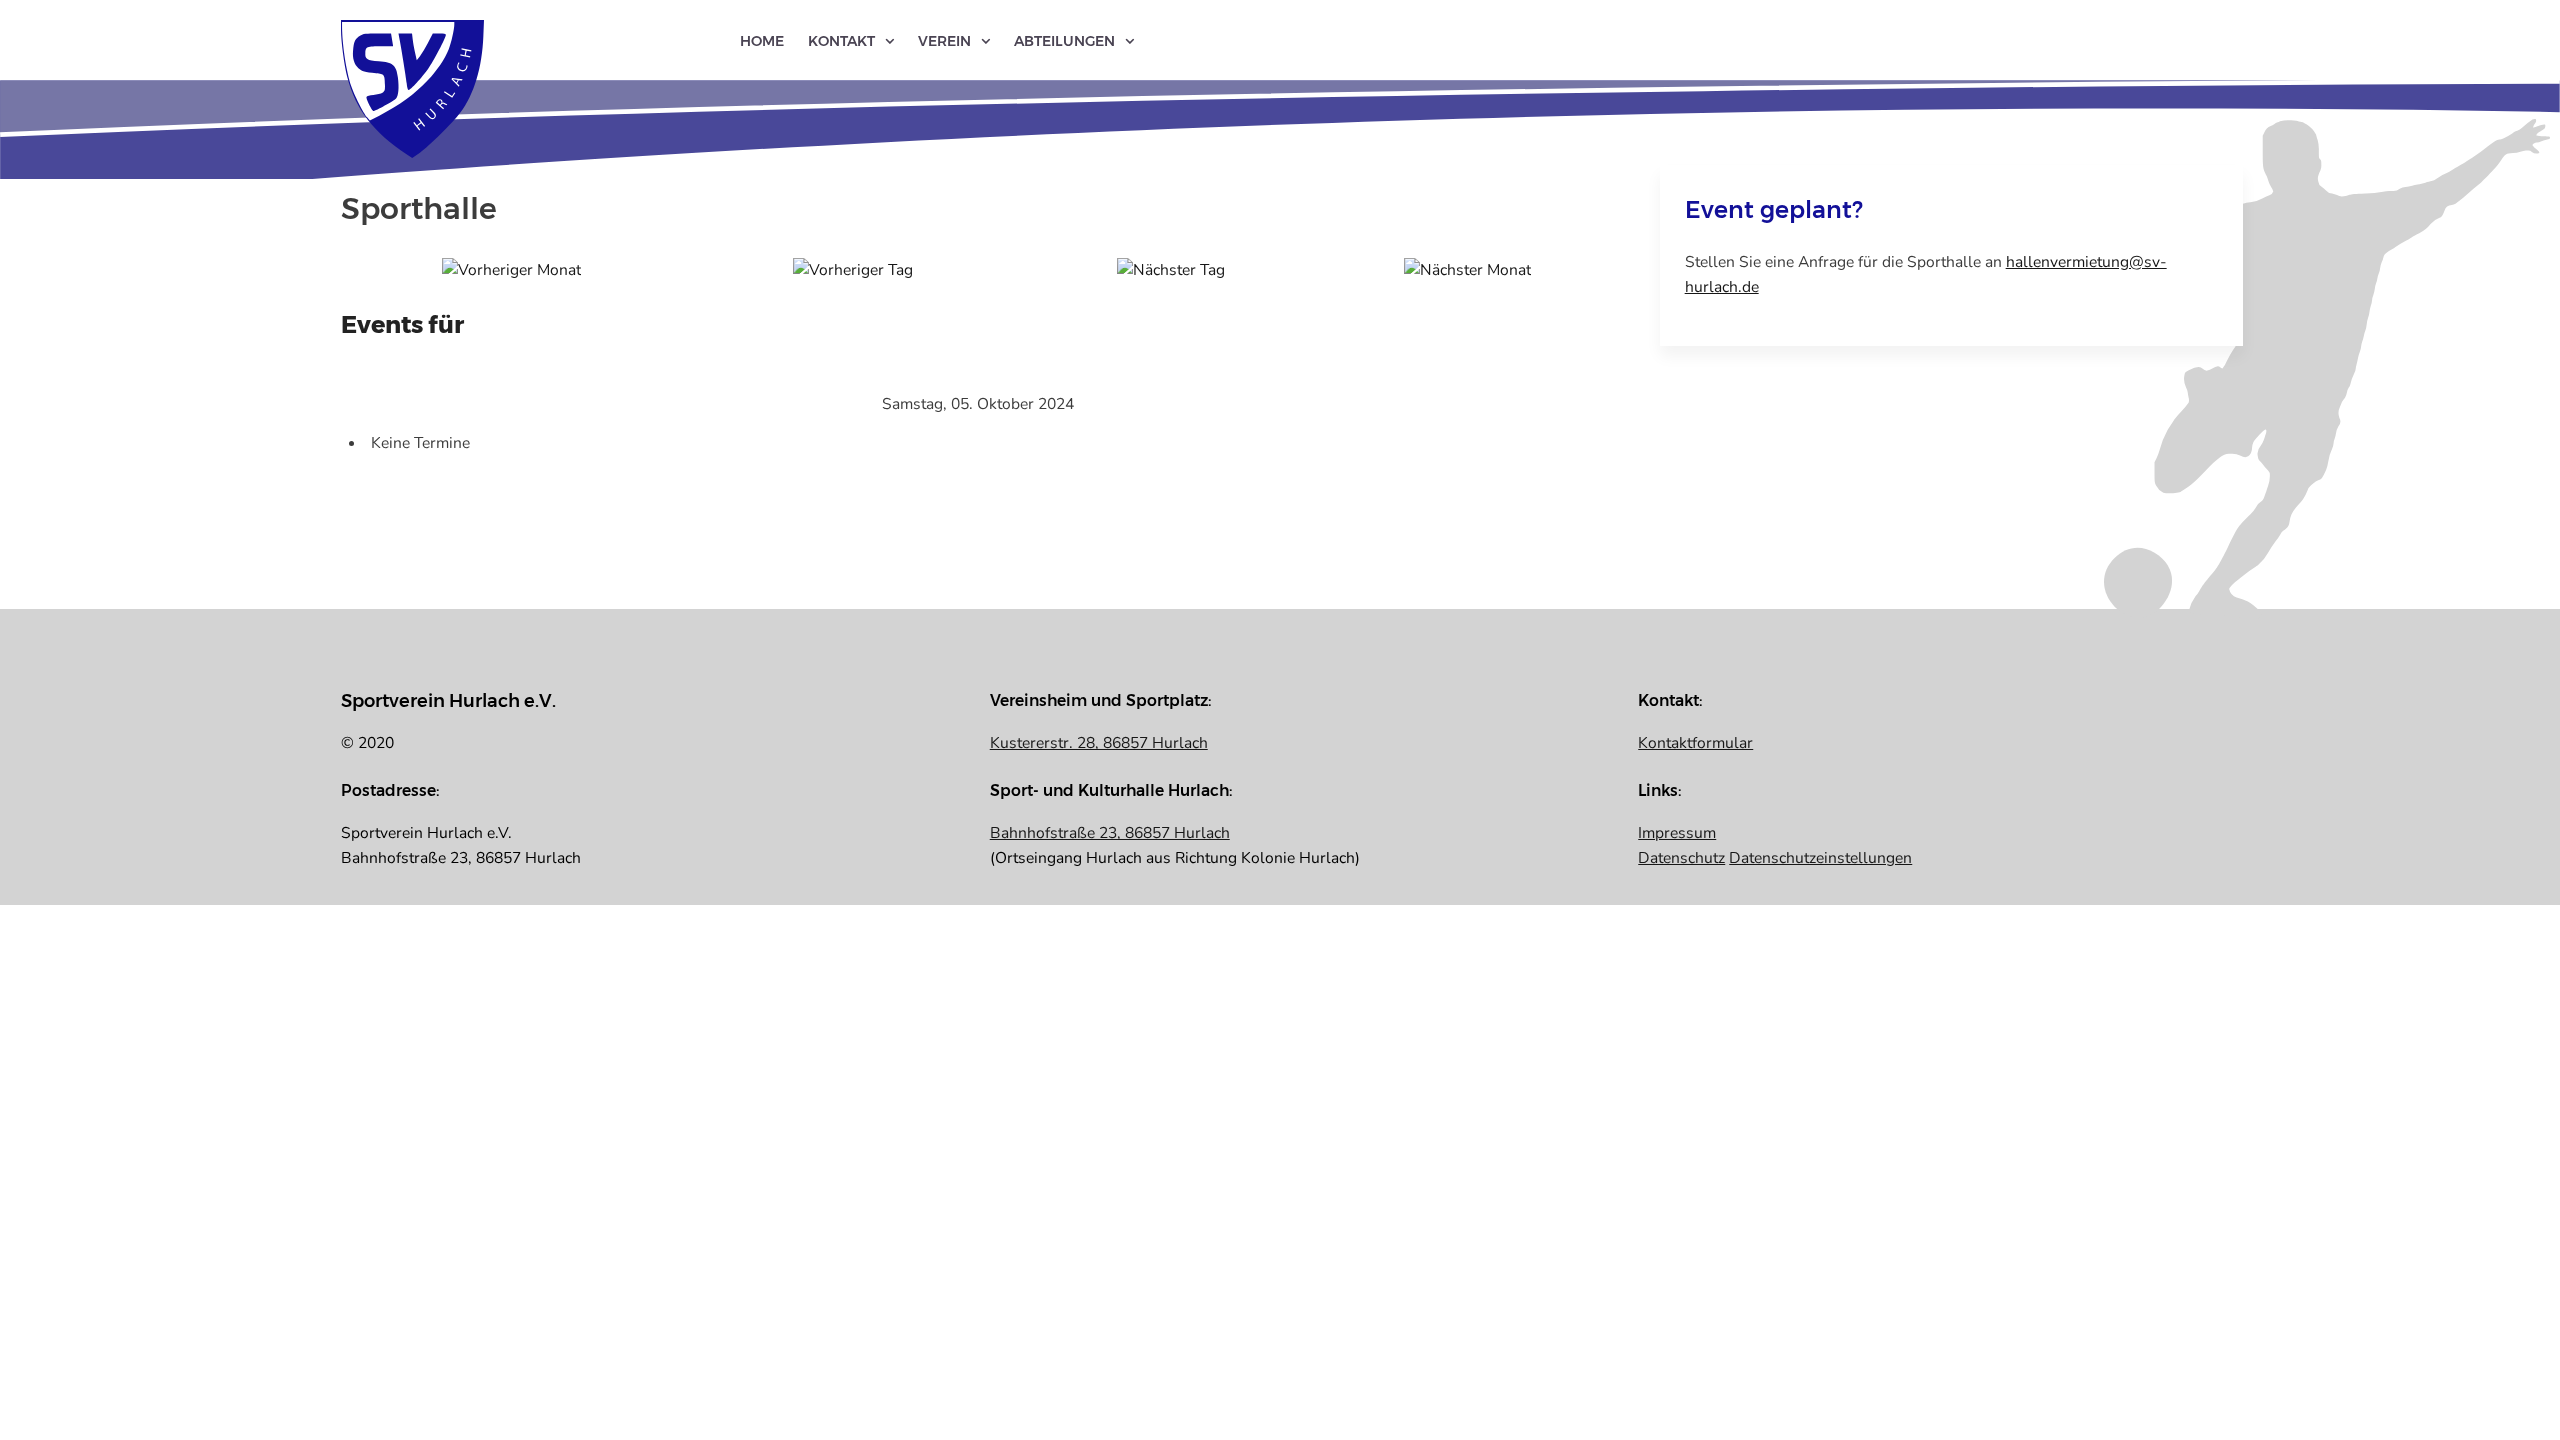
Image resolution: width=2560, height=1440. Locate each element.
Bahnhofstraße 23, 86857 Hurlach (1110, 833)
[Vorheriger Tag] (853, 269)
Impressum (1677, 833)
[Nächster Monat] (1467, 269)
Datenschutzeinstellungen (1820, 858)
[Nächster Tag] (1171, 269)
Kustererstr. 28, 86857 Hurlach (1099, 743)
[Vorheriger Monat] (511, 269)
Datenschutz (1681, 858)
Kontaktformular (1695, 743)
